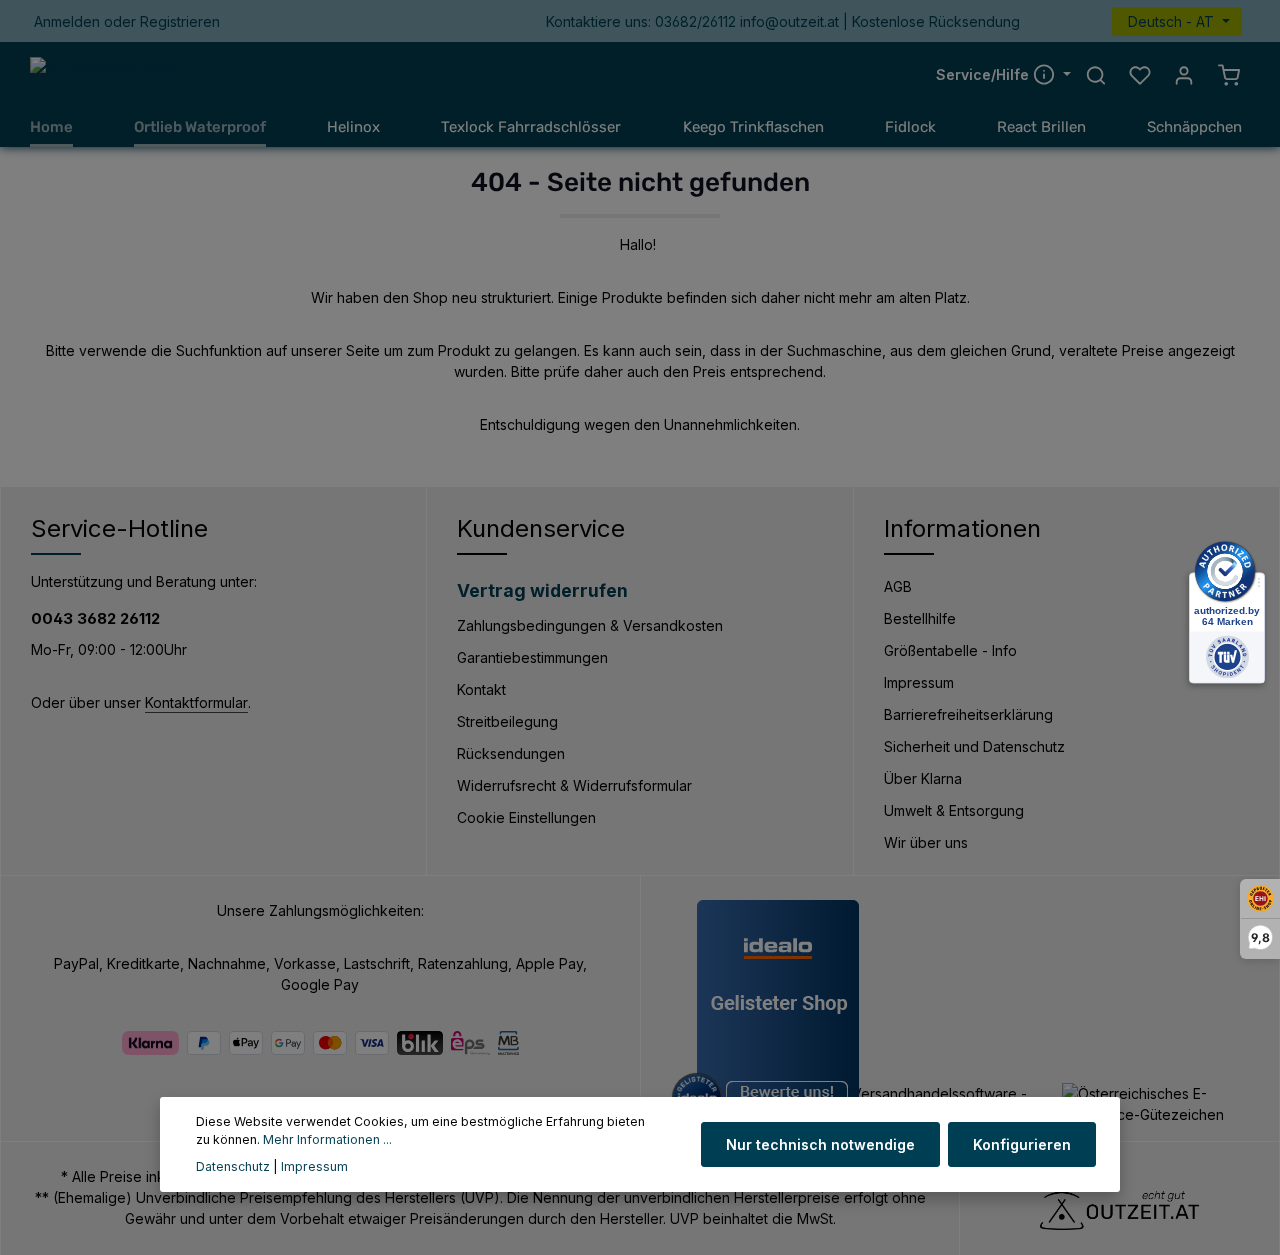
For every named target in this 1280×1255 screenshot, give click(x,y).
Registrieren (180, 21)
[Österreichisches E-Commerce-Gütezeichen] (1155, 1104)
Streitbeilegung (507, 721)
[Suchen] (1096, 75)
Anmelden (67, 21)
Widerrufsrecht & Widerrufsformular (574, 785)
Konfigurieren (1022, 1144)
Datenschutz (233, 1166)
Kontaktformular (196, 702)
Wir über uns (926, 842)
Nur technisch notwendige (820, 1144)
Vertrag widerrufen (542, 590)
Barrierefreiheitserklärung (968, 714)
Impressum (919, 682)
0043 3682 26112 (95, 618)
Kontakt (481, 689)
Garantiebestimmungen (532, 657)
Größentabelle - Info (950, 650)
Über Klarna (923, 778)
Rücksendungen (511, 753)
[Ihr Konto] (1184, 75)
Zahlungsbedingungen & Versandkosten (590, 625)
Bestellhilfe (920, 618)
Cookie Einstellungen (526, 817)
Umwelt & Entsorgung (954, 810)
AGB (898, 586)
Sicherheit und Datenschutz (974, 746)
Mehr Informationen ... (327, 1140)
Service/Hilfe (984, 74)
